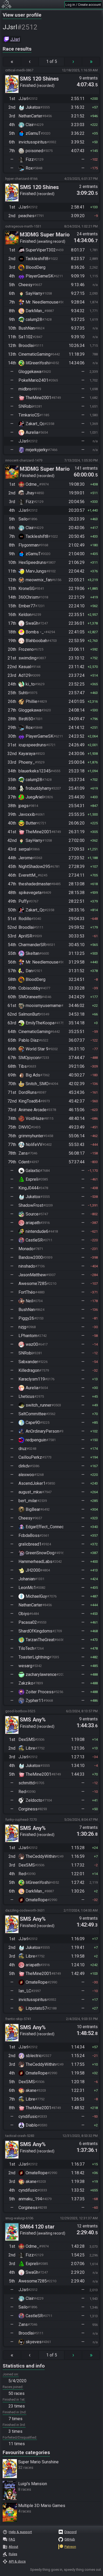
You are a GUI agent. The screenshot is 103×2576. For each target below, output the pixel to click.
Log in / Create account (83, 5)
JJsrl (15, 39)
